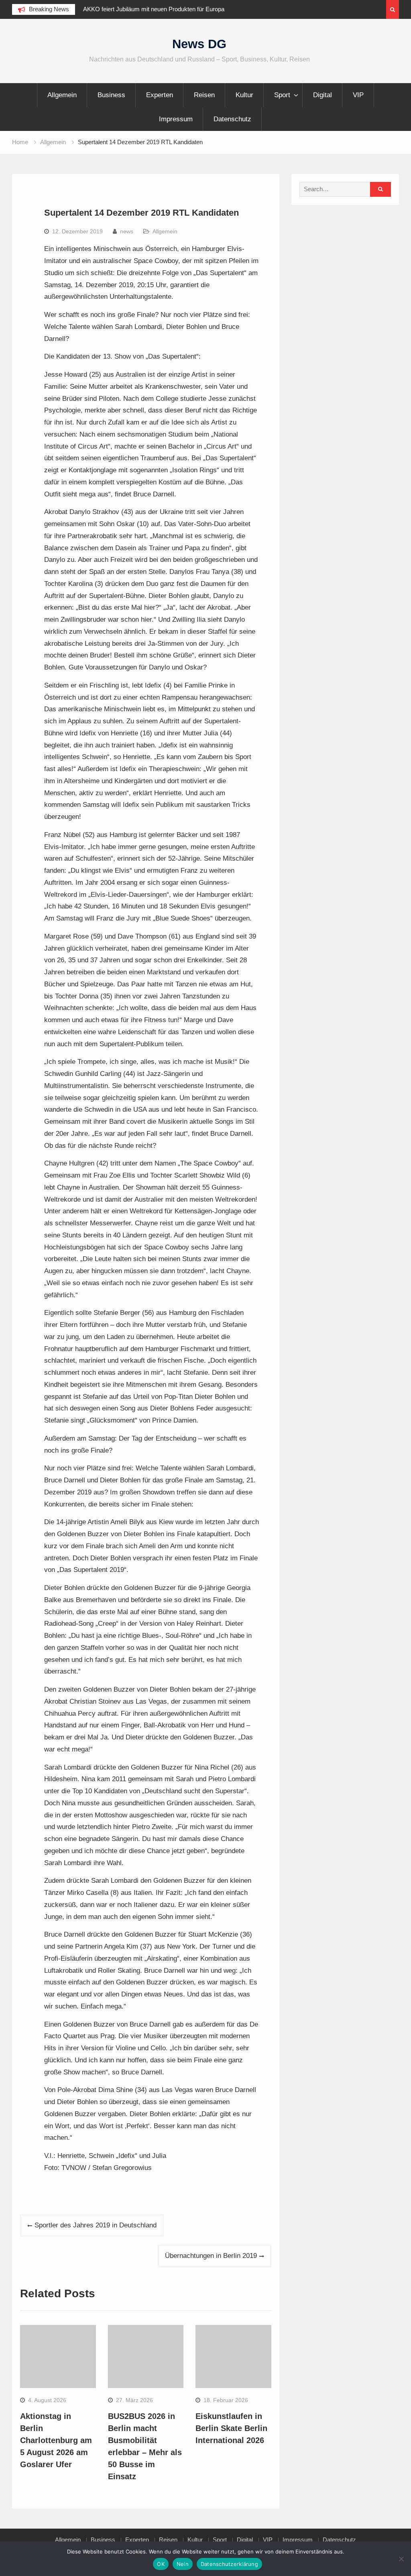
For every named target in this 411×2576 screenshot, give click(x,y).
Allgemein (62, 95)
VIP (358, 95)
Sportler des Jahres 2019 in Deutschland (96, 2225)
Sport (282, 95)
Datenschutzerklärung (229, 2564)
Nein (183, 2564)
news (127, 231)
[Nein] (401, 2559)
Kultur (244, 95)
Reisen (204, 95)
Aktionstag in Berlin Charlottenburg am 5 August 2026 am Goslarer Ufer (56, 2440)
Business (111, 95)
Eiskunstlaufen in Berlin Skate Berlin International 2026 (231, 2428)
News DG (199, 44)
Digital (322, 95)
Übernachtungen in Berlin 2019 (211, 2256)
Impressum (176, 119)
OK (161, 2564)
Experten (160, 95)
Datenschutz (232, 119)
